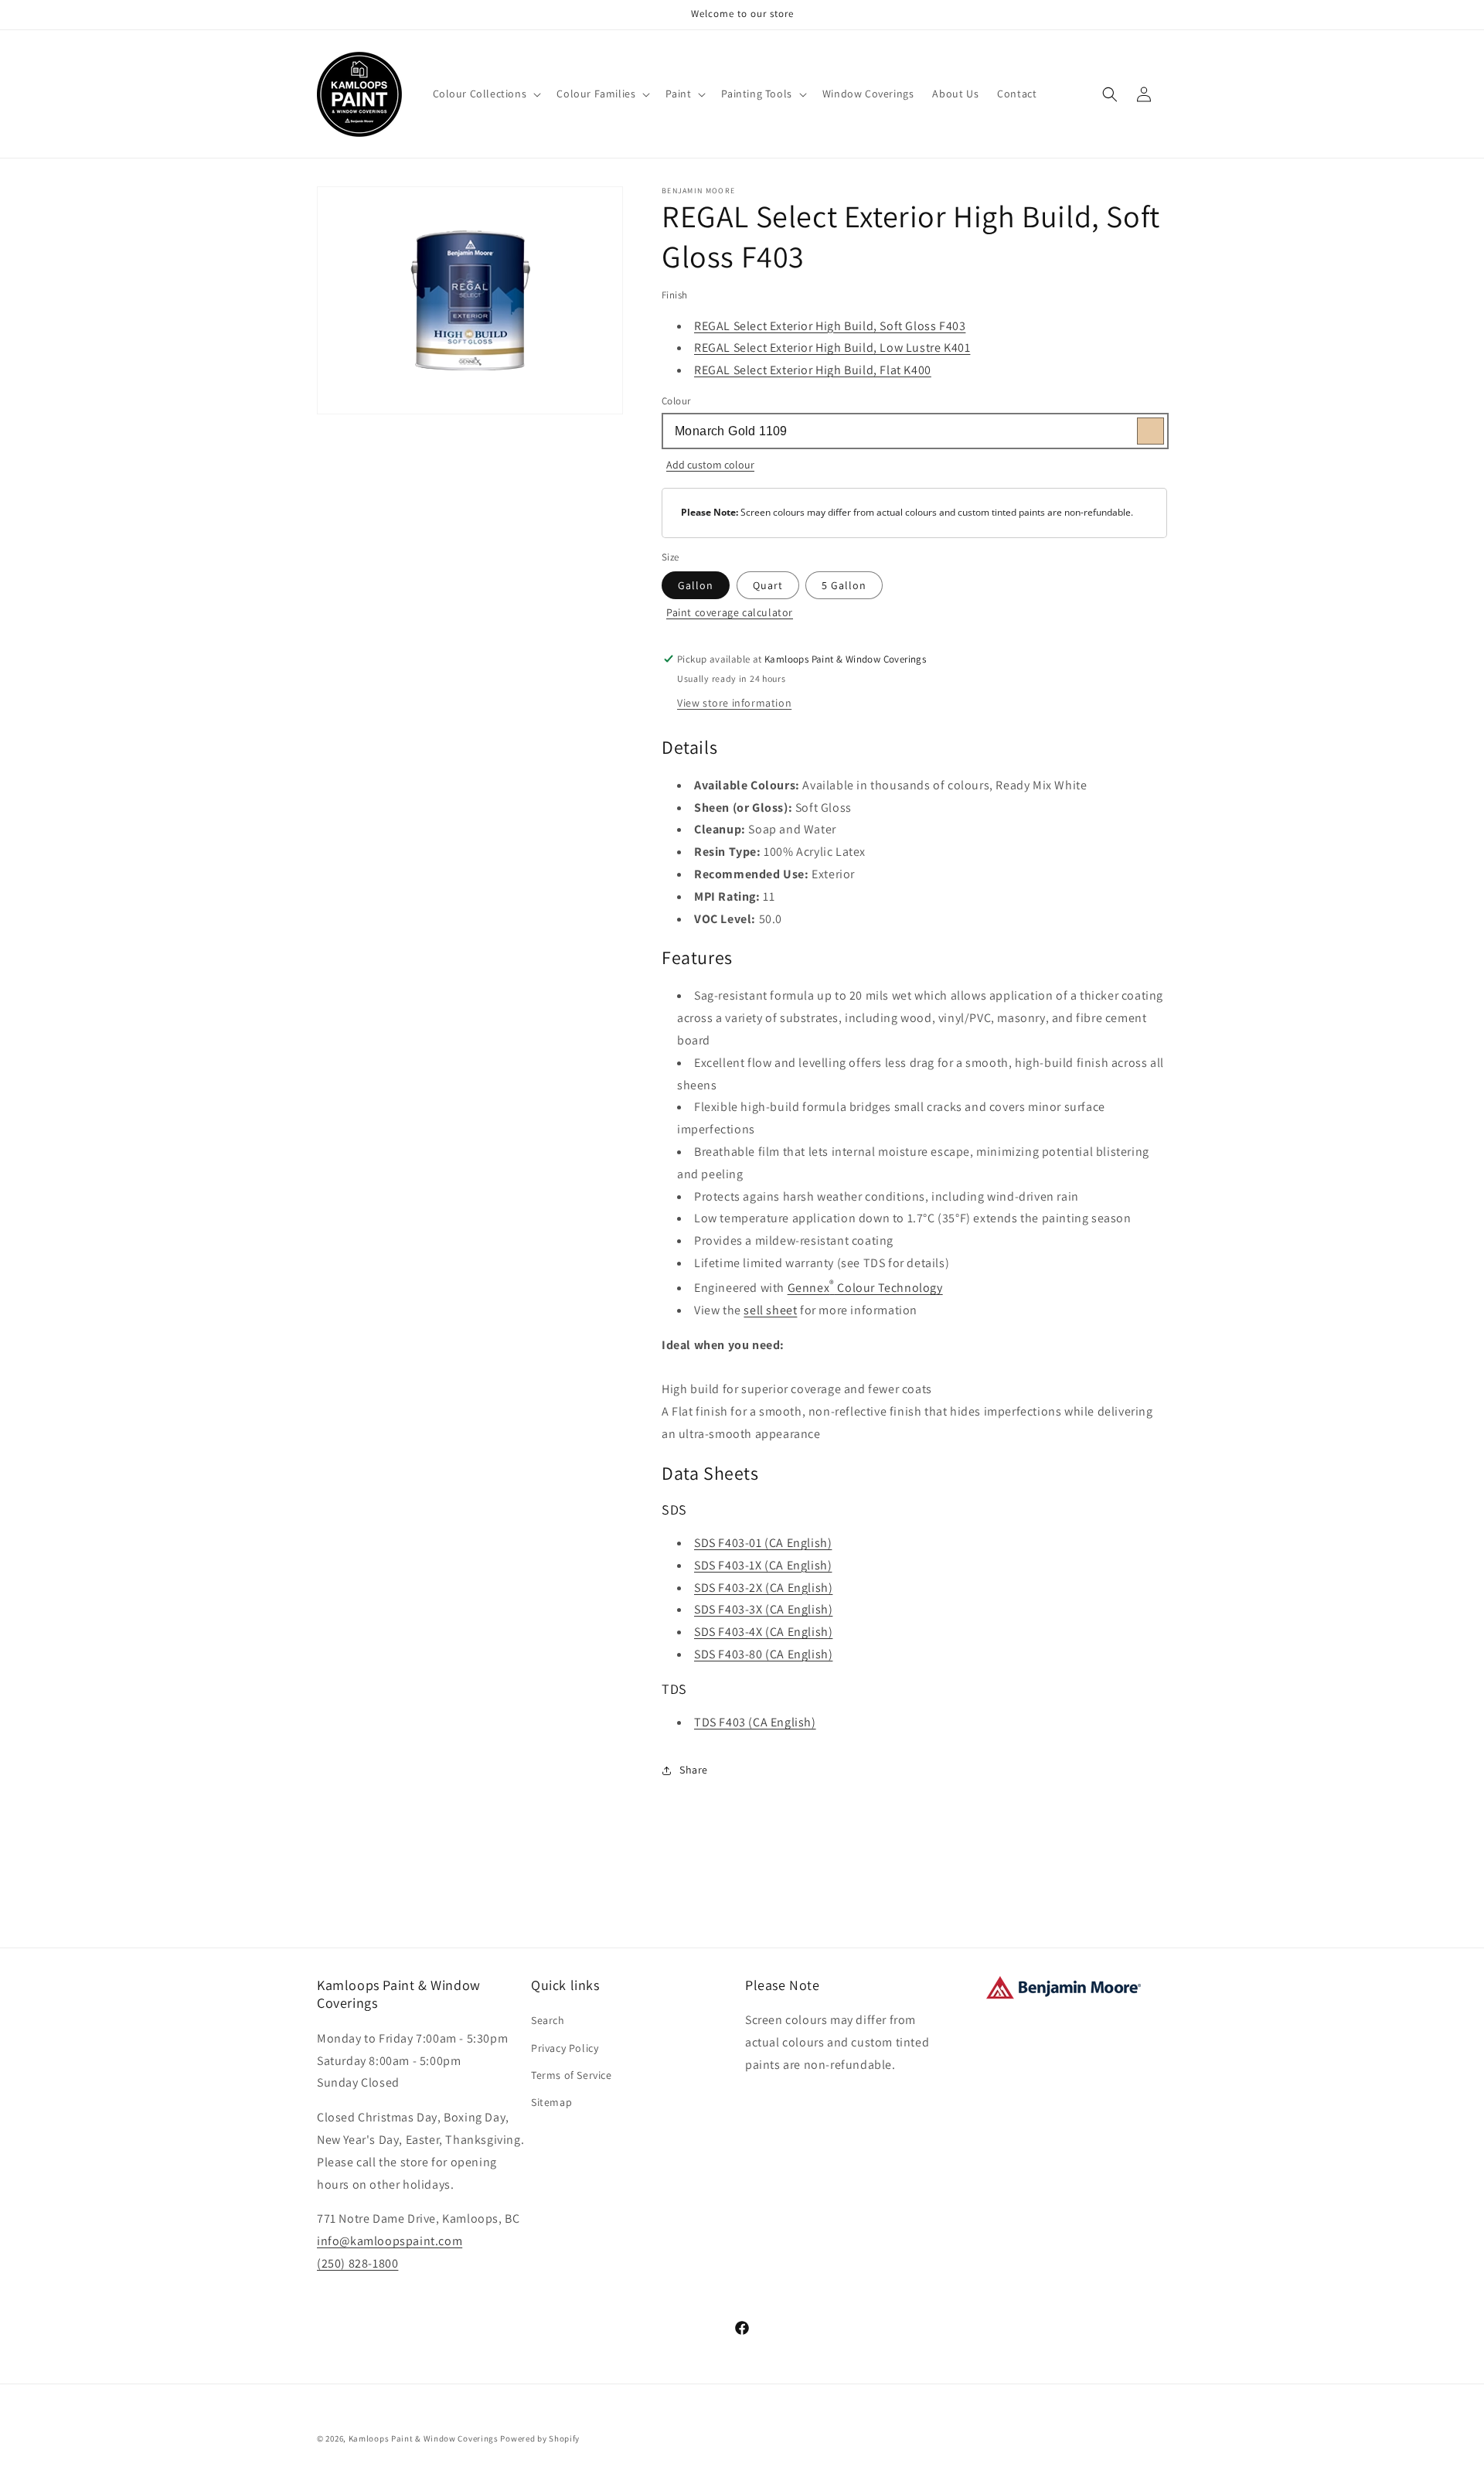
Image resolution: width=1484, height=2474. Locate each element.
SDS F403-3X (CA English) (763, 1609)
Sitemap (551, 2102)
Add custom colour (710, 465)
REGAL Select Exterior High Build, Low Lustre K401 (832, 348)
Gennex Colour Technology (865, 1288)
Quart (768, 585)
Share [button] (694, 1770)
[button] (486, 94)
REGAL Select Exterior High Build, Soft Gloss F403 (830, 326)
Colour (676, 401)
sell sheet (770, 1310)
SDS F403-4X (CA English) (763, 1632)
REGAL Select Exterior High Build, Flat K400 (813, 370)
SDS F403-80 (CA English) (763, 1654)
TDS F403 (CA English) (755, 1722)
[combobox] (914, 431)
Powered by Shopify (540, 2438)
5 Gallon (844, 585)
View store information (734, 703)
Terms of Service (572, 2075)
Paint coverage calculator (730, 612)
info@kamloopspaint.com (390, 2241)
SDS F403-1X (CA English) (763, 1565)
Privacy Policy (565, 2048)
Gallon (696, 585)
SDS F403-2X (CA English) (763, 1588)
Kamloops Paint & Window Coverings (424, 2438)
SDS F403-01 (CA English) (763, 1543)
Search (548, 2020)
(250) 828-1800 (357, 2263)
